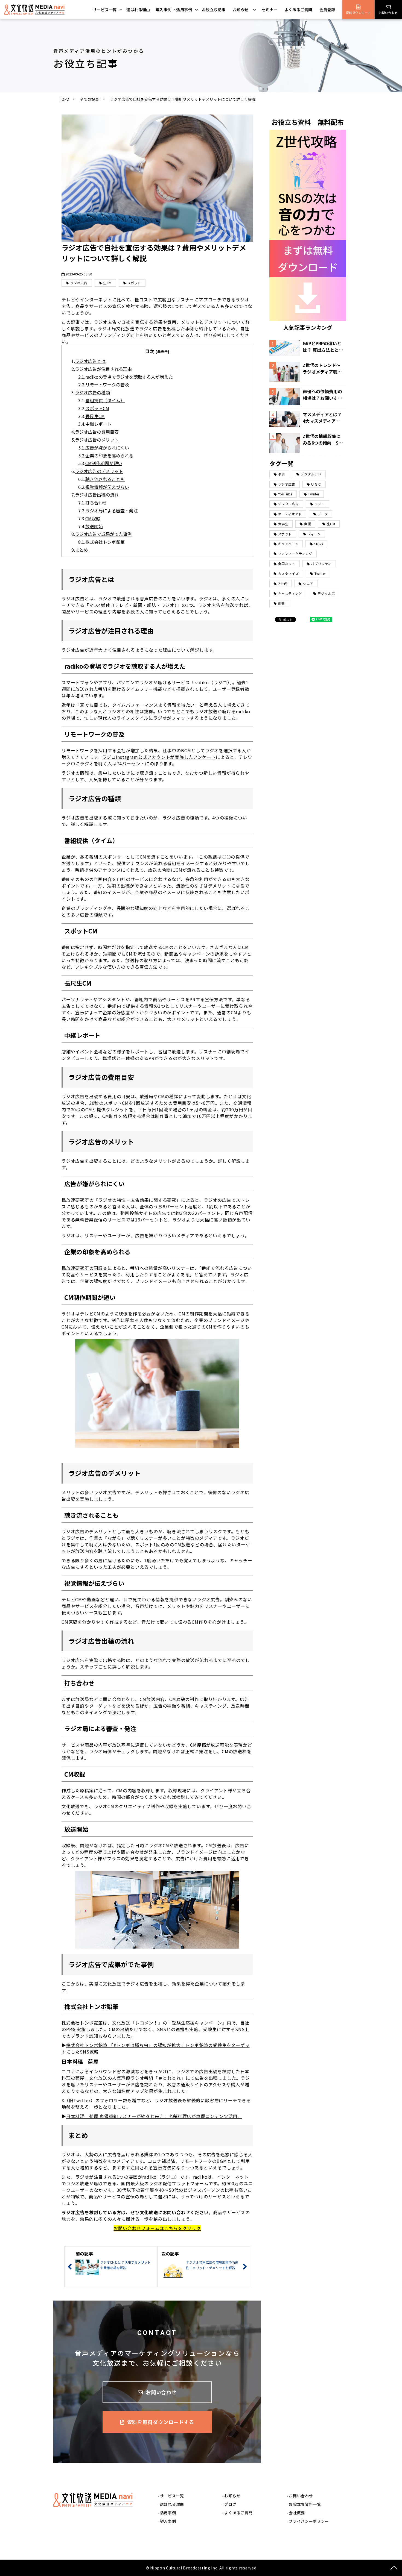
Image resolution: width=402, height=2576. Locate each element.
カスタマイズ (289, 573)
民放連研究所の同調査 (85, 1268)
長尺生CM (95, 416)
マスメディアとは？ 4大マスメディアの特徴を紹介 (322, 418)
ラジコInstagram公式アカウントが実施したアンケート (159, 757)
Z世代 (283, 584)
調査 (282, 603)
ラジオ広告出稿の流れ (97, 495)
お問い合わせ (388, 13)
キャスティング (290, 593)
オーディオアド (290, 514)
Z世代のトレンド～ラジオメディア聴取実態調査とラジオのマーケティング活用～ (322, 368)
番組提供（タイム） (105, 400)
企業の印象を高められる (109, 456)
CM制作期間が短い (104, 463)
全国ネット (287, 564)
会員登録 (327, 10)
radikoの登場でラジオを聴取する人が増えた (129, 377)
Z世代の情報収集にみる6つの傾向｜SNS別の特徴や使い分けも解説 (322, 439)
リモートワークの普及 (107, 384)
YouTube (285, 494)
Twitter (320, 573)
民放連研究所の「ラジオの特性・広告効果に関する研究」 (121, 1200)
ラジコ (320, 504)
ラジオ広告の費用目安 (97, 432)
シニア (308, 584)
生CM (107, 283)
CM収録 (93, 518)
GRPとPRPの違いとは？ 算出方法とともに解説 (323, 346)
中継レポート (98, 424)
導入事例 (168, 2521)
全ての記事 (89, 99)
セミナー (270, 10)
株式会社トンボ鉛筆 (105, 542)
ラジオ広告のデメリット (99, 471)
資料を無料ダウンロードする (161, 2422)
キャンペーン (288, 544)
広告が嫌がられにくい (107, 448)
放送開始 (94, 526)
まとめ (81, 550)
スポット (134, 283)
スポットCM (97, 408)
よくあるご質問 (298, 10)
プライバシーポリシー (309, 2521)
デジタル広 (326, 593)
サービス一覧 (105, 10)
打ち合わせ (96, 503)
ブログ (230, 2504)
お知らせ (241, 10)
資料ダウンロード (359, 13)
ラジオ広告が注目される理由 (103, 369)
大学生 (283, 524)
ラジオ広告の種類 (92, 392)
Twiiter (314, 494)
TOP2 (64, 99)
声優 (308, 524)
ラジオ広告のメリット (97, 440)
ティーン (314, 534)
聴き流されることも (105, 479)
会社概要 (297, 2513)
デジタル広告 (289, 504)
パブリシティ (321, 564)
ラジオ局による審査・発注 (112, 510)
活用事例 (168, 2513)
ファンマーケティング (295, 553)
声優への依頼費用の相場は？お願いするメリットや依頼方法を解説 (322, 395)
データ (323, 514)
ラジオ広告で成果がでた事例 (103, 534)
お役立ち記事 (214, 10)
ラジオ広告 (79, 283)
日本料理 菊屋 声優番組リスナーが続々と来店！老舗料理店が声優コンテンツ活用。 (154, 2116)
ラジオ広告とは (90, 361)
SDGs (318, 544)
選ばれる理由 (138, 10)
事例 (282, 474)
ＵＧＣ (316, 484)
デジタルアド (311, 474)
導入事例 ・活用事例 (174, 10)
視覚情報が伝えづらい (107, 487)
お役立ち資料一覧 (305, 2504)
